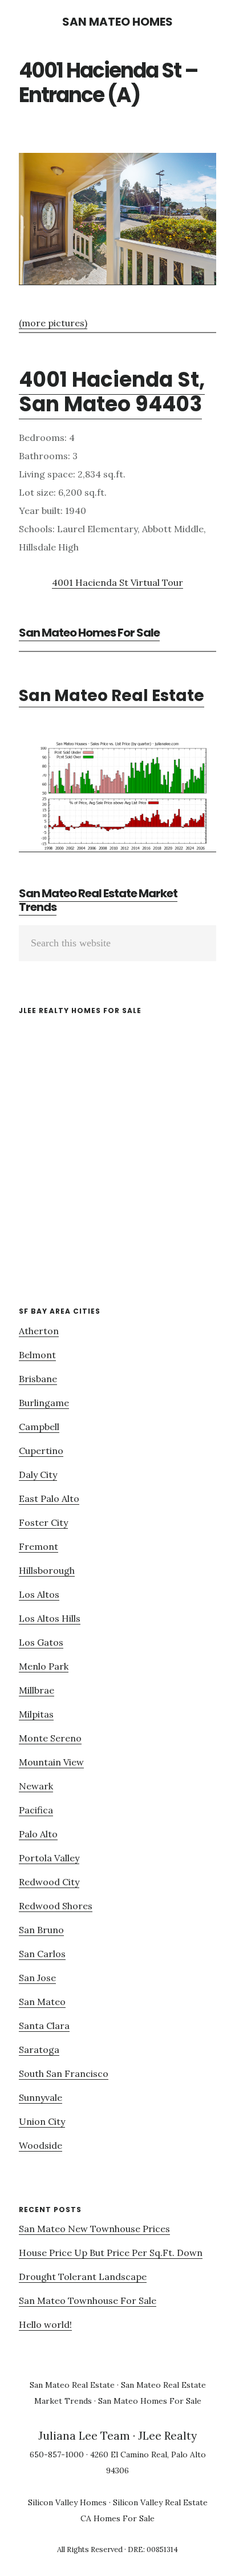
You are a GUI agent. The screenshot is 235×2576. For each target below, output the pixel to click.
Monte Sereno (50, 1738)
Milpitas (36, 1714)
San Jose (37, 1978)
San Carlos (42, 1954)
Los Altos (39, 1594)
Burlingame (44, 1403)
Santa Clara (44, 2026)
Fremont (39, 1546)
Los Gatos (41, 1642)
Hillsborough (47, 1570)
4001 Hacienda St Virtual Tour (117, 582)
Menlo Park (44, 1666)
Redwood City (49, 1882)
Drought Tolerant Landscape (83, 2277)
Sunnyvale (40, 2097)
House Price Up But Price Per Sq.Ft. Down (111, 2253)
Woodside (40, 2145)
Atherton (39, 1331)
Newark (36, 1786)
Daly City (38, 1475)
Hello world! (45, 2324)
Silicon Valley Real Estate (160, 2502)
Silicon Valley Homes (67, 2502)
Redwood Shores (56, 1906)
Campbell (39, 1427)
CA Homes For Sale (117, 2518)
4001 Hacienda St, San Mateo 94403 (112, 392)
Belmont (37, 1355)
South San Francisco (64, 2073)
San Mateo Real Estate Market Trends (98, 900)
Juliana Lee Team (84, 2436)
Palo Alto (38, 1834)
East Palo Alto (49, 1498)
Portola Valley (49, 1858)
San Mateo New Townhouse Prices (94, 2229)
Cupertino (41, 1451)
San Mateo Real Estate (112, 696)
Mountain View (51, 1762)
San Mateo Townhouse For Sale (88, 2300)
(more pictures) (53, 323)
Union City (42, 2121)
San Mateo (42, 2002)
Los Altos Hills (50, 1618)
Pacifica (36, 1810)
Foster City (43, 1522)
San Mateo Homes (117, 22)
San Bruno (41, 1930)
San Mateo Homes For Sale (89, 633)
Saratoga (39, 2050)
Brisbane (38, 1379)
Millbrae (37, 1690)
